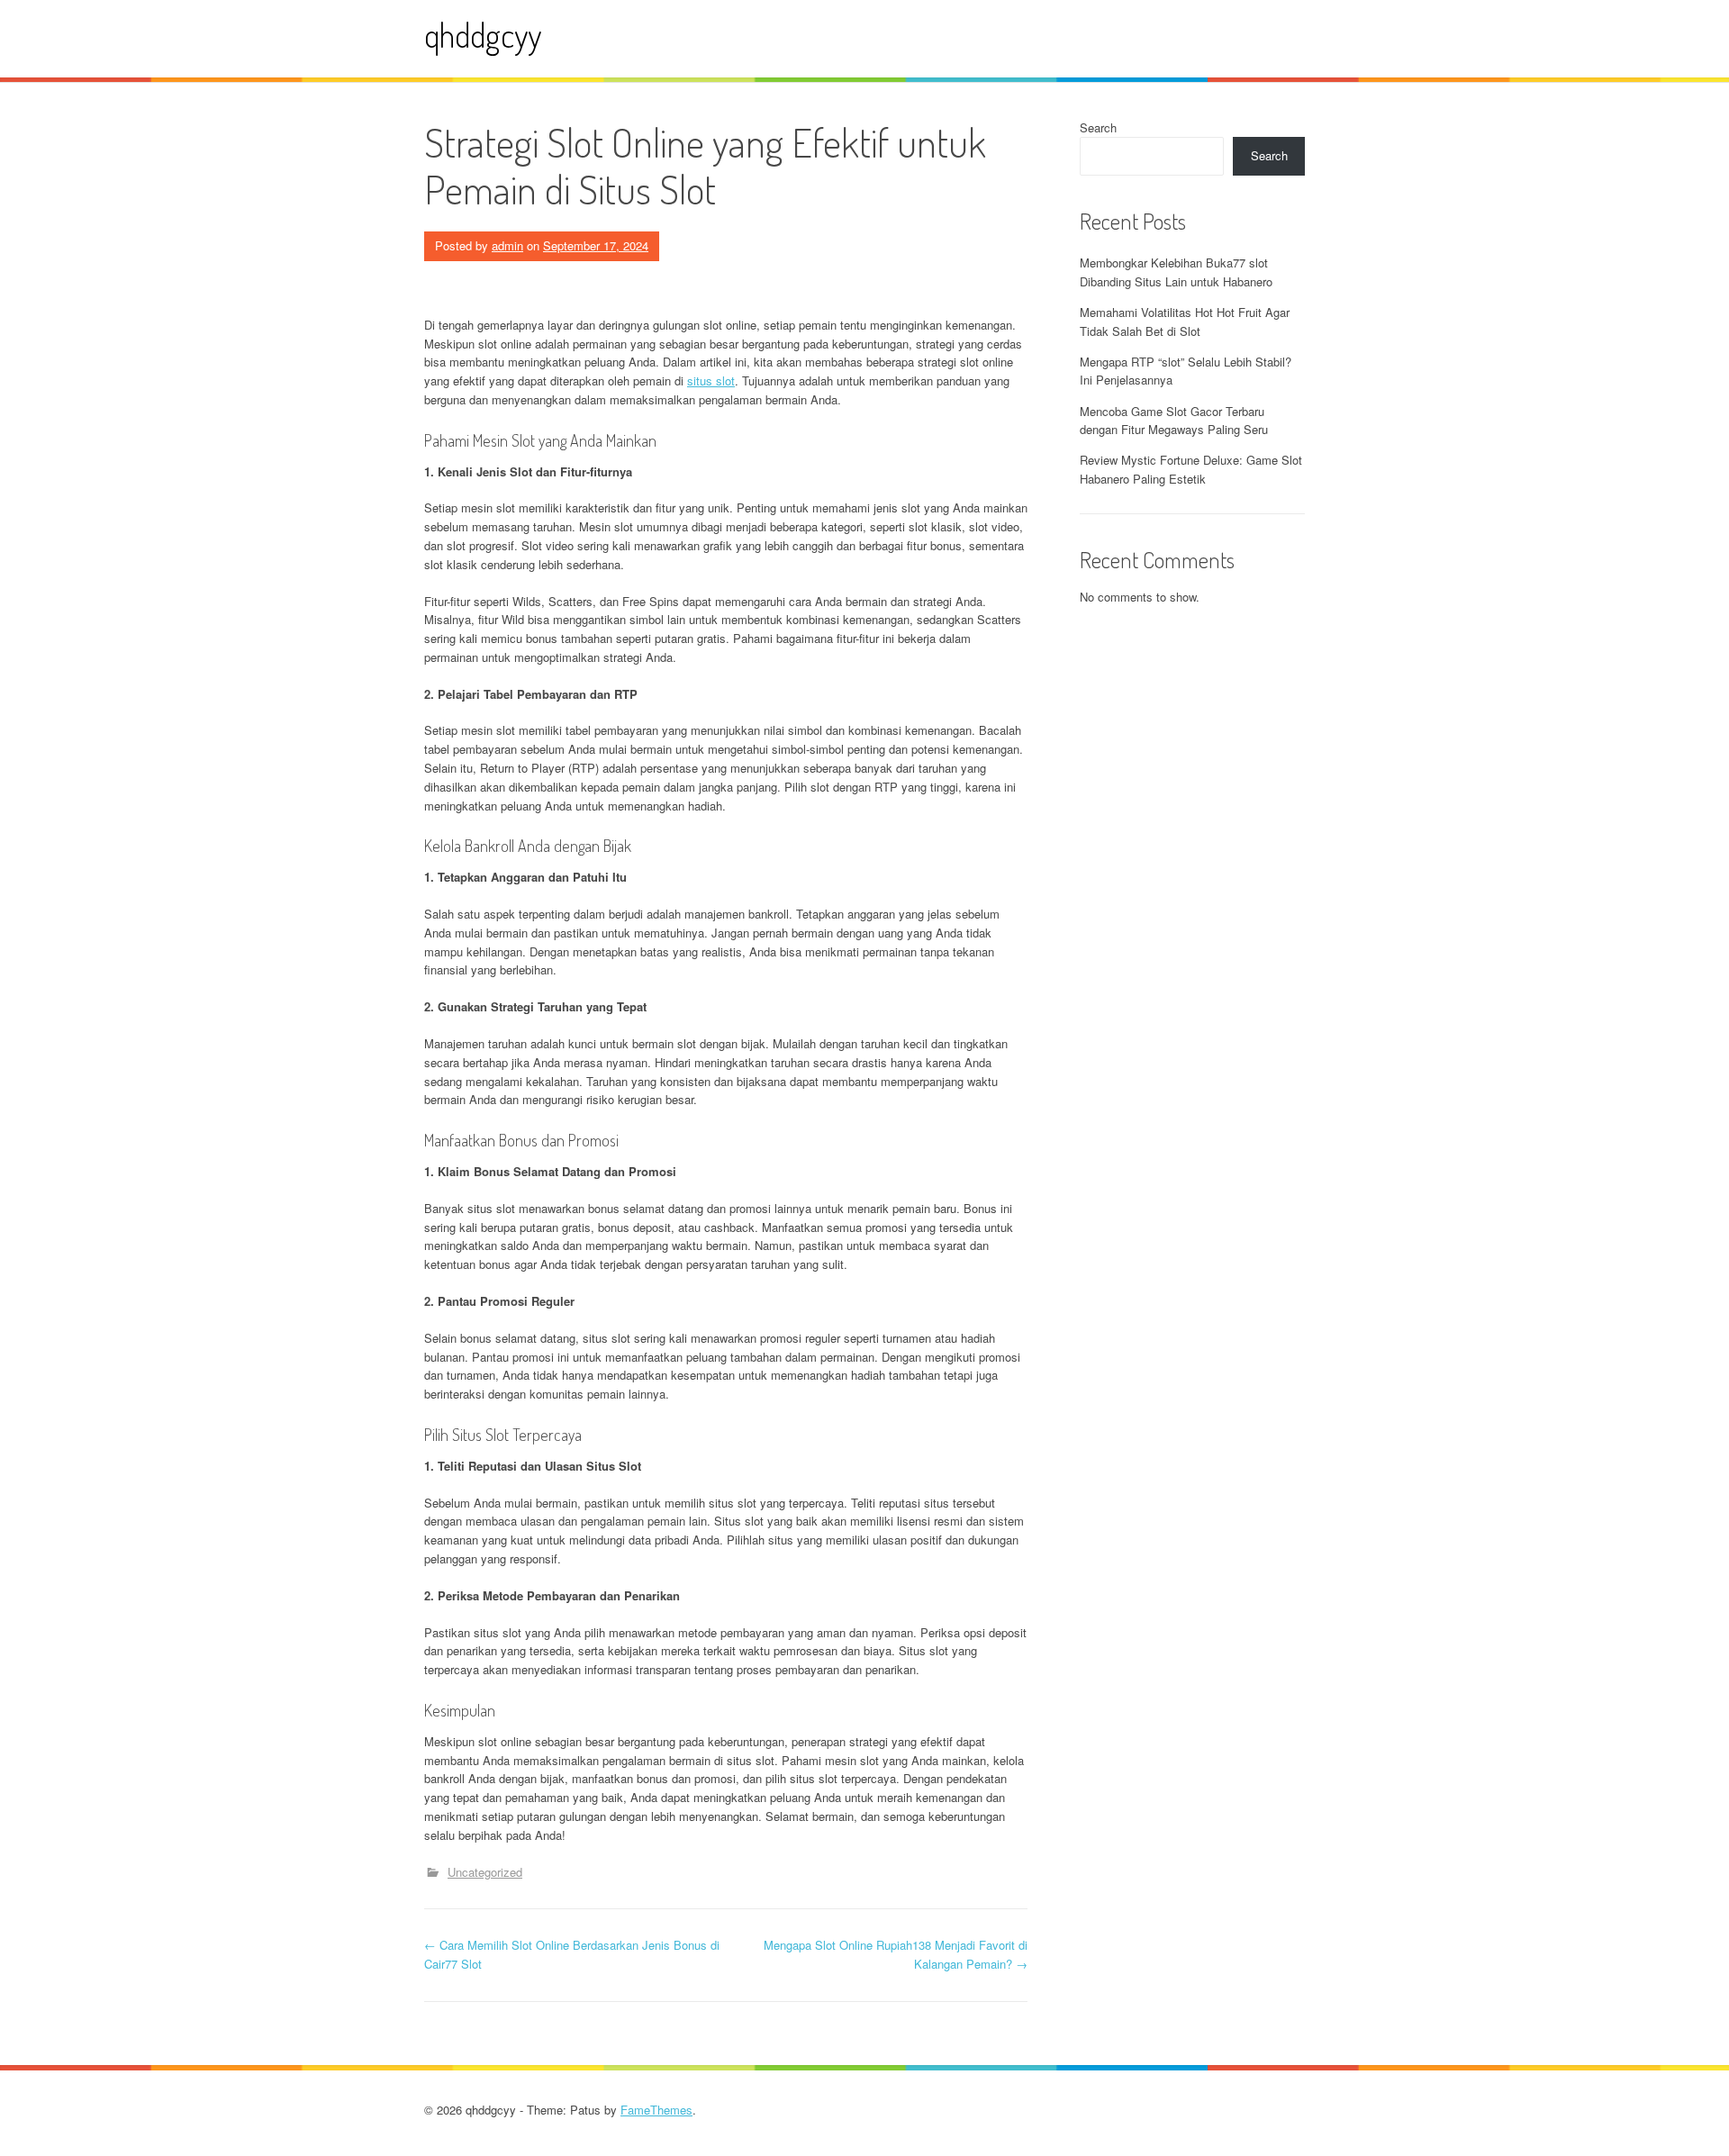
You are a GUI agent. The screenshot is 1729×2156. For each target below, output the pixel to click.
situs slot (711, 380)
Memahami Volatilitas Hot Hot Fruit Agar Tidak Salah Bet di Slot (1185, 322)
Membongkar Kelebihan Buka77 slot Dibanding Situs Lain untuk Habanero (1176, 272)
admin (507, 245)
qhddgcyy (483, 35)
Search (1098, 127)
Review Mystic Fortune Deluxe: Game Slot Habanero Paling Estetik (1191, 469)
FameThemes (656, 2110)
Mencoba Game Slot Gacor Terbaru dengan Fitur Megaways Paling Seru (1174, 421)
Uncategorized (485, 1872)
